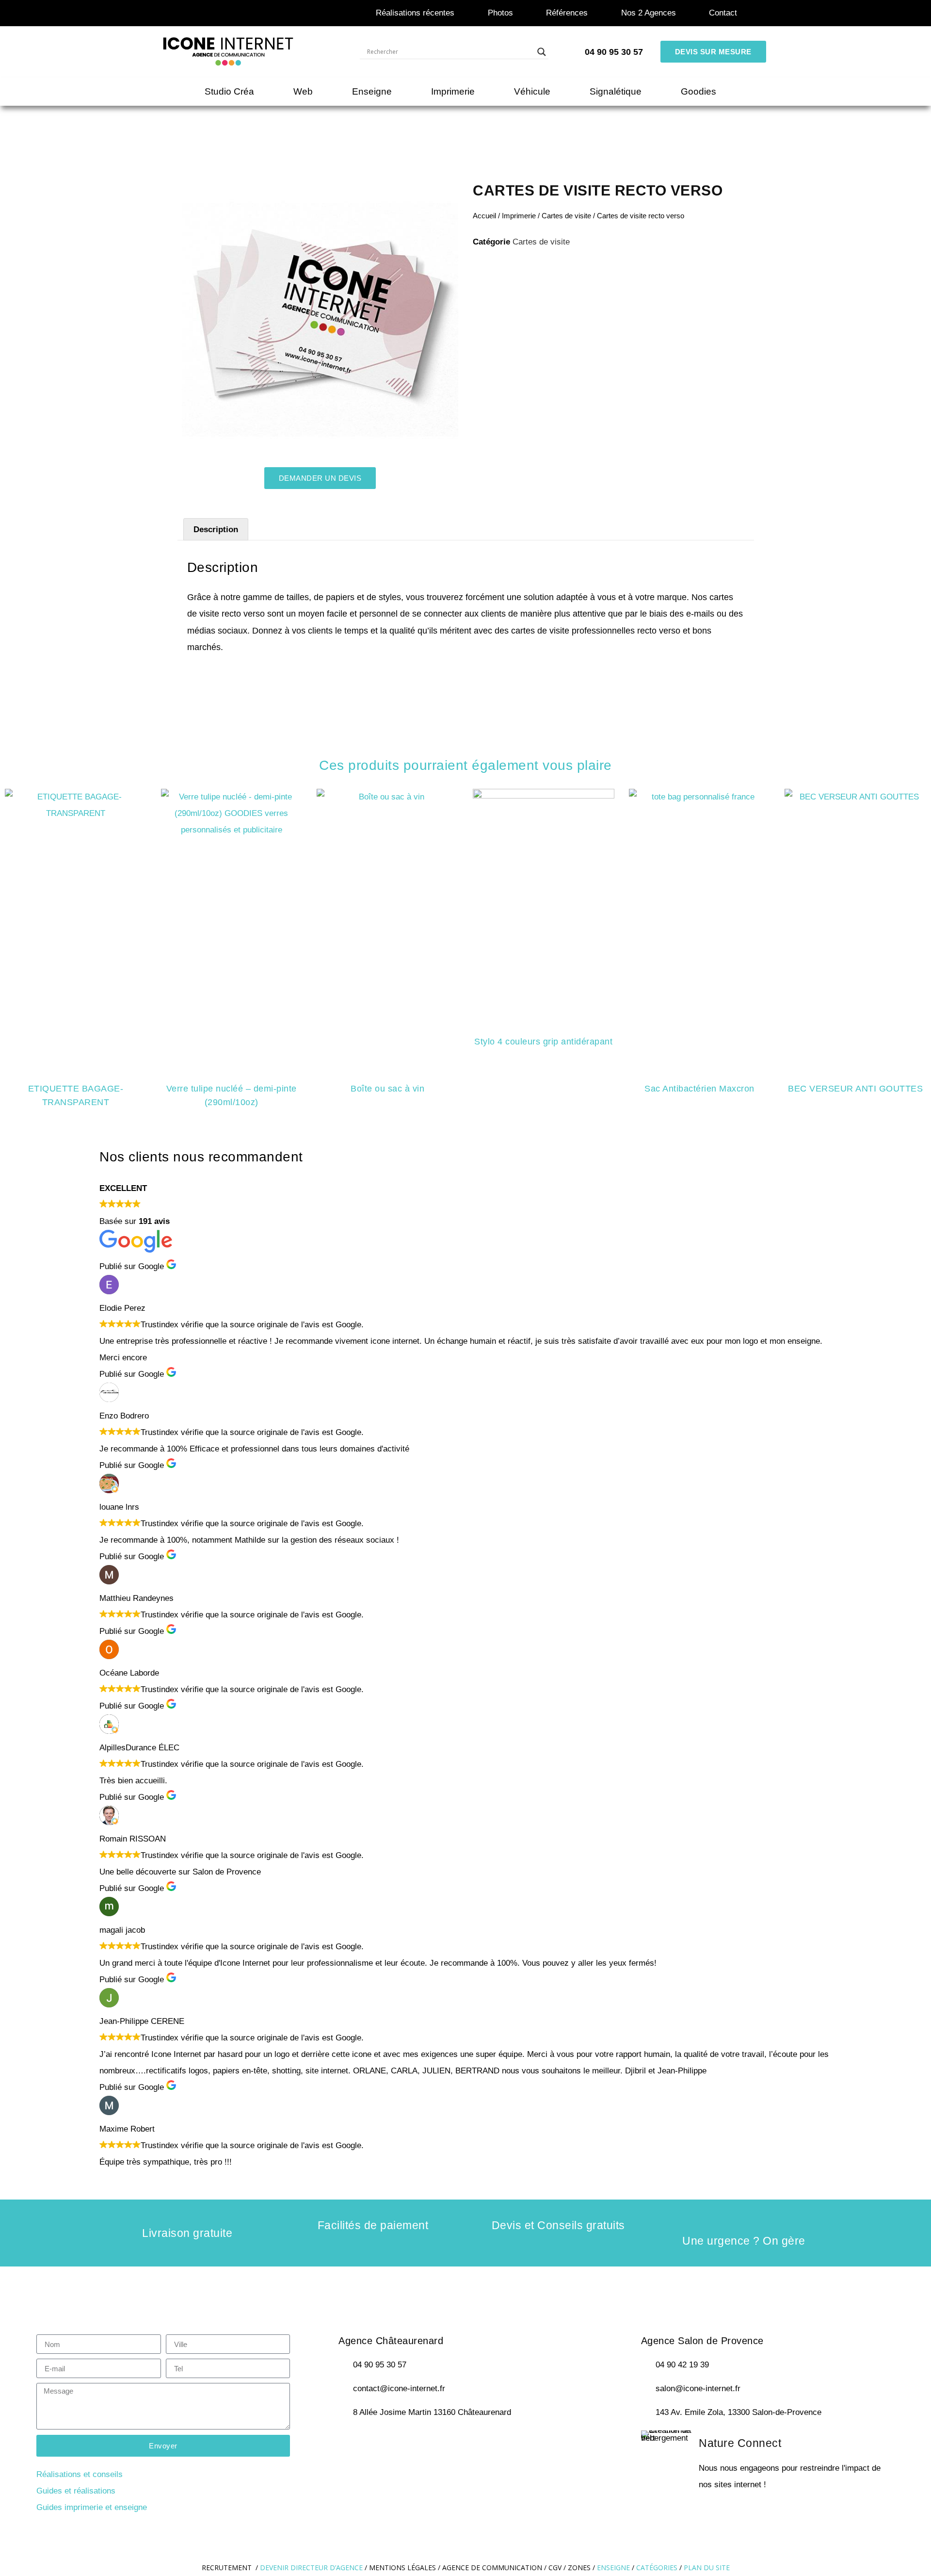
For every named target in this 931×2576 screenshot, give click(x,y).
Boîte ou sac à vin (387, 1089)
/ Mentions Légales (400, 2568)
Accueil (484, 216)
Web (303, 91)
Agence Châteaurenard (391, 2341)
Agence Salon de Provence (702, 2341)
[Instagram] (406, 2444)
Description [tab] (216, 530)
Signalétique (616, 91)
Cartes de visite (566, 216)
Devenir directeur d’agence (312, 2568)
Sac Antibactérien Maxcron (699, 1089)
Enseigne (372, 91)
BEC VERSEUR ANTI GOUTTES (855, 1089)
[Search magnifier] (542, 52)
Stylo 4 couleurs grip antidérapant (543, 1042)
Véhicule (532, 91)
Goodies (698, 91)
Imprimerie (453, 91)
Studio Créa (229, 91)
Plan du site (707, 2568)
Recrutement (227, 2568)
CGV (555, 2568)
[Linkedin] (433, 2444)
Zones (579, 2568)
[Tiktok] (461, 2444)
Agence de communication (492, 2568)
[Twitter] (379, 2444)
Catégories (657, 2568)
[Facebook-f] (352, 2444)
